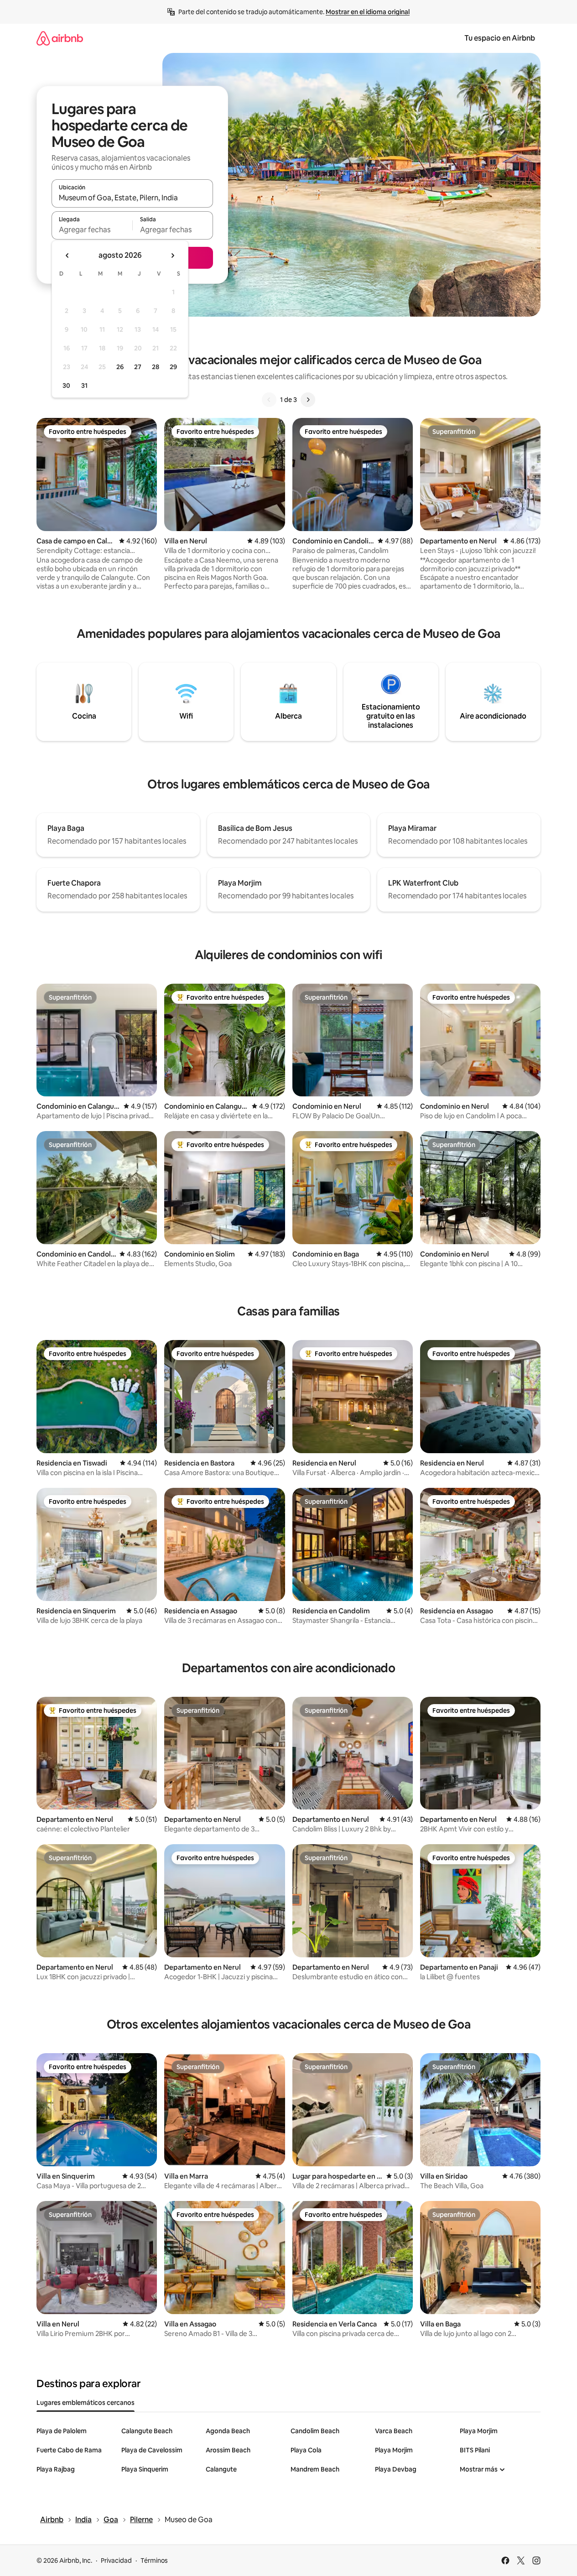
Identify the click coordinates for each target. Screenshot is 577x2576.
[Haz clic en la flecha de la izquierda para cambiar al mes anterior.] (68, 256)
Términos (154, 2560)
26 (120, 367)
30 (66, 386)
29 (173, 367)
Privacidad (116, 2560)
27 (138, 367)
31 (84, 386)
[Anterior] (269, 400)
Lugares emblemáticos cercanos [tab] (86, 2403)
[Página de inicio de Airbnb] (60, 38)
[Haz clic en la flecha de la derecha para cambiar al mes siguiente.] (172, 256)
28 (156, 367)
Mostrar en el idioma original (368, 12)
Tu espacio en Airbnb (500, 38)
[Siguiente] (308, 400)
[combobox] (132, 198)
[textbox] (92, 229)
